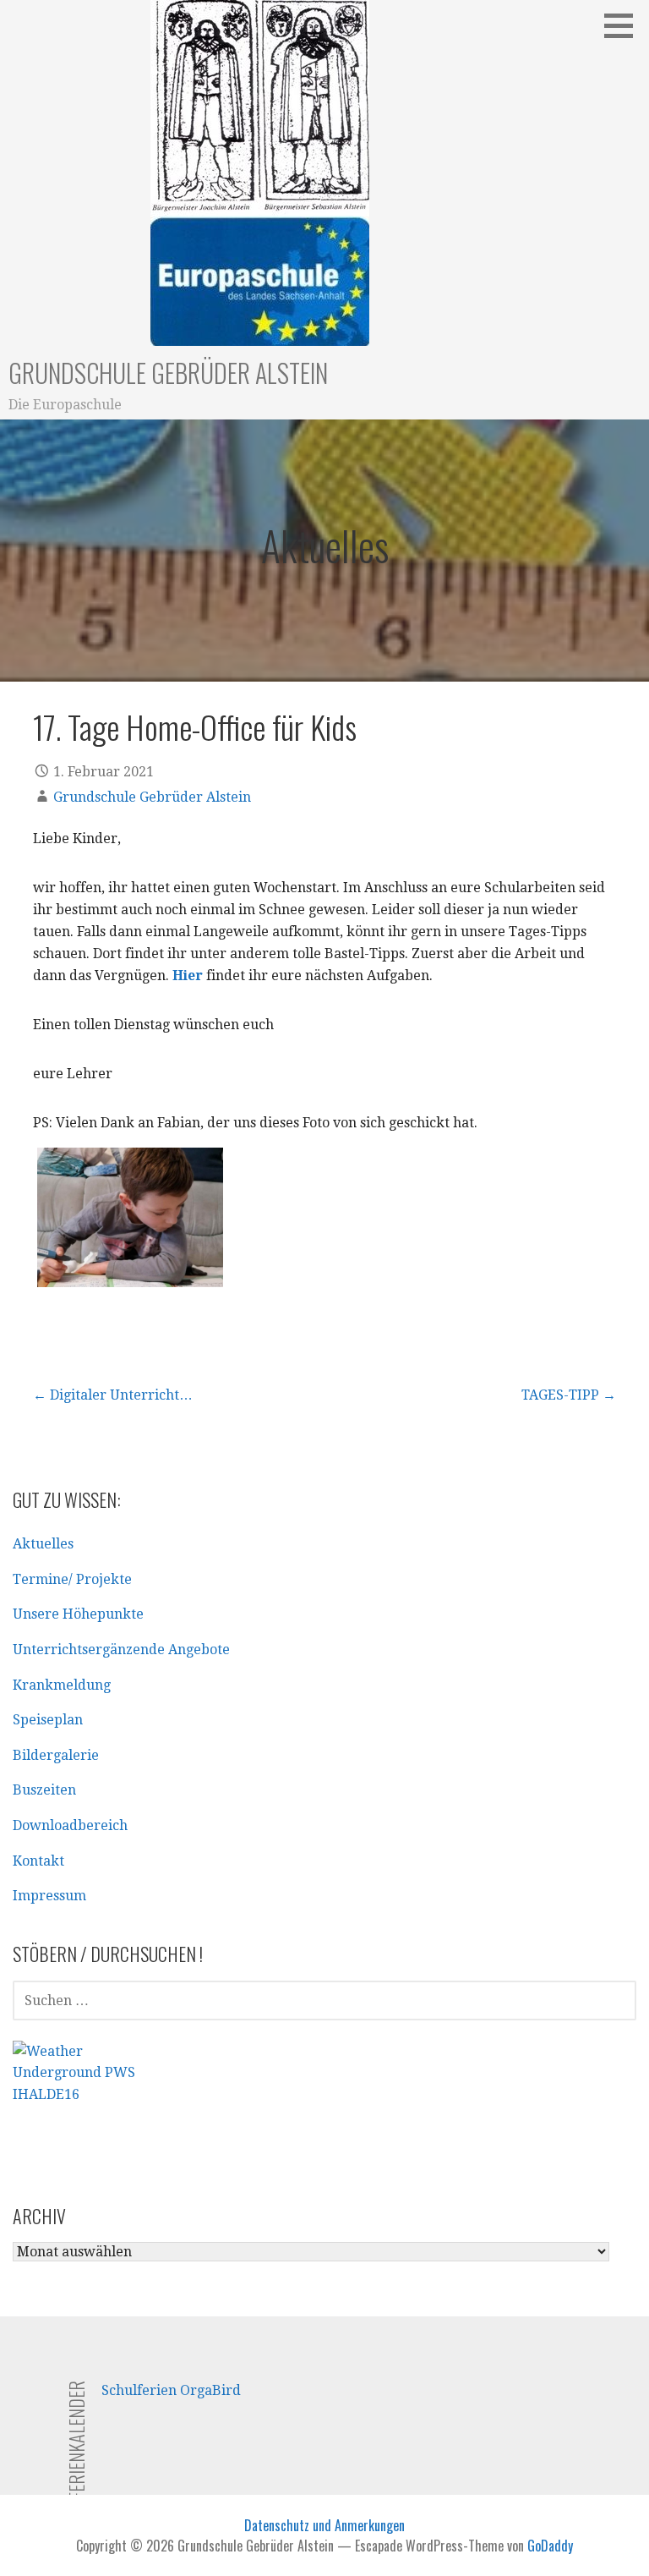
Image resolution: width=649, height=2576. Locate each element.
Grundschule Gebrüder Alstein (168, 373)
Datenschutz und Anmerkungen (324, 2525)
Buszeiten (44, 1790)
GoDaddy (550, 2546)
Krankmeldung (62, 1685)
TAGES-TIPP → (569, 1395)
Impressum (49, 1896)
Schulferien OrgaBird (171, 2390)
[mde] (130, 1217)
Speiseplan (48, 1720)
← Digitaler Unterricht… (113, 1395)
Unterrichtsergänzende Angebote (121, 1650)
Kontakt (38, 1861)
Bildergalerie (56, 1755)
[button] (624, 25)
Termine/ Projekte (72, 1579)
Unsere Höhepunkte (78, 1614)
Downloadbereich (70, 1825)
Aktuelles (43, 1544)
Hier (188, 976)
